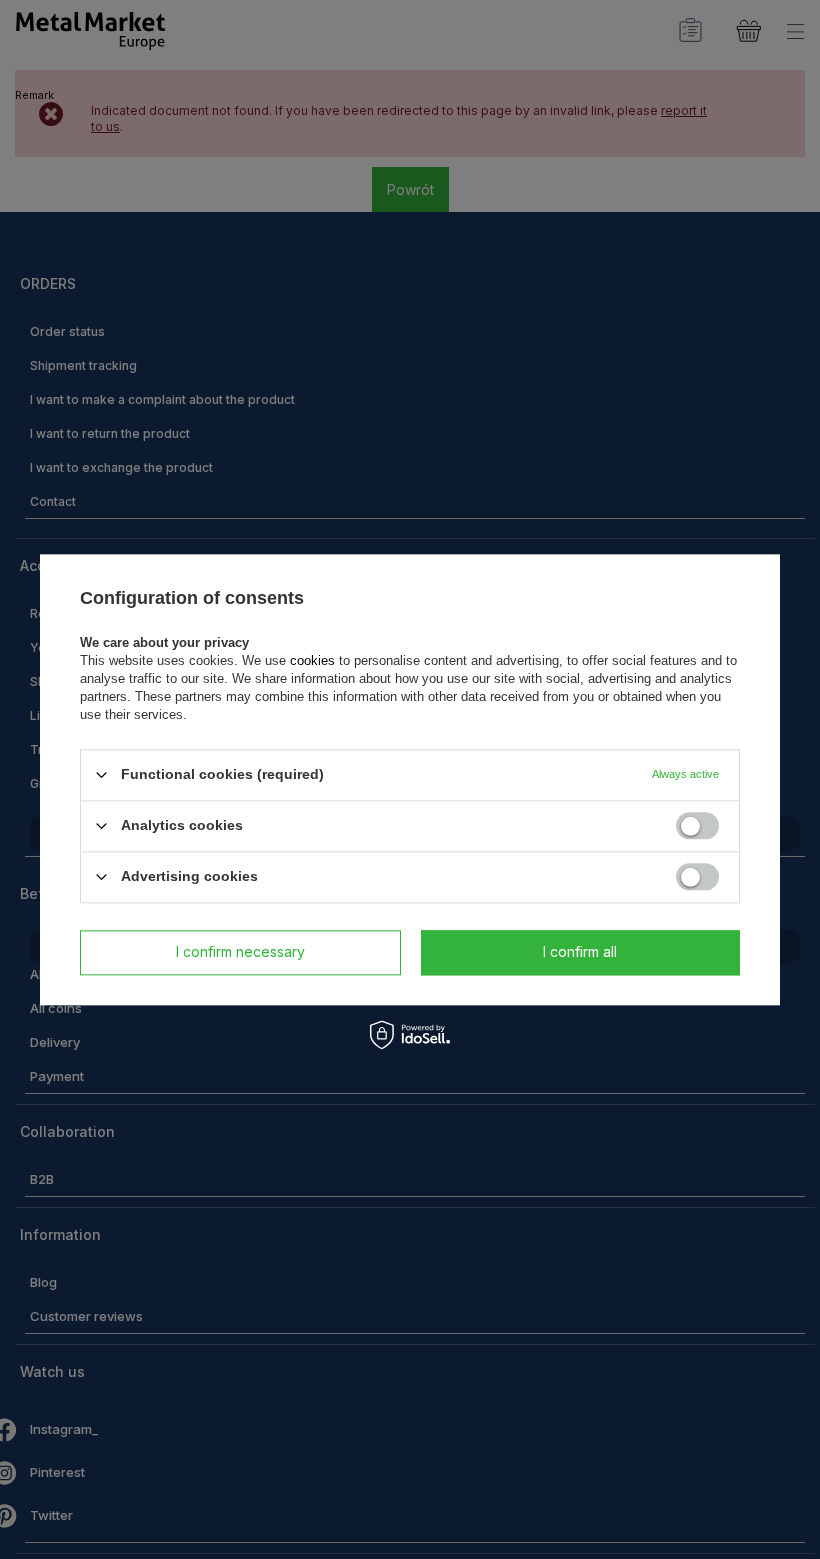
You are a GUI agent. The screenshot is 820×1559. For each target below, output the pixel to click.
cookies (312, 660)
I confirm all (580, 951)
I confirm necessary (240, 951)
